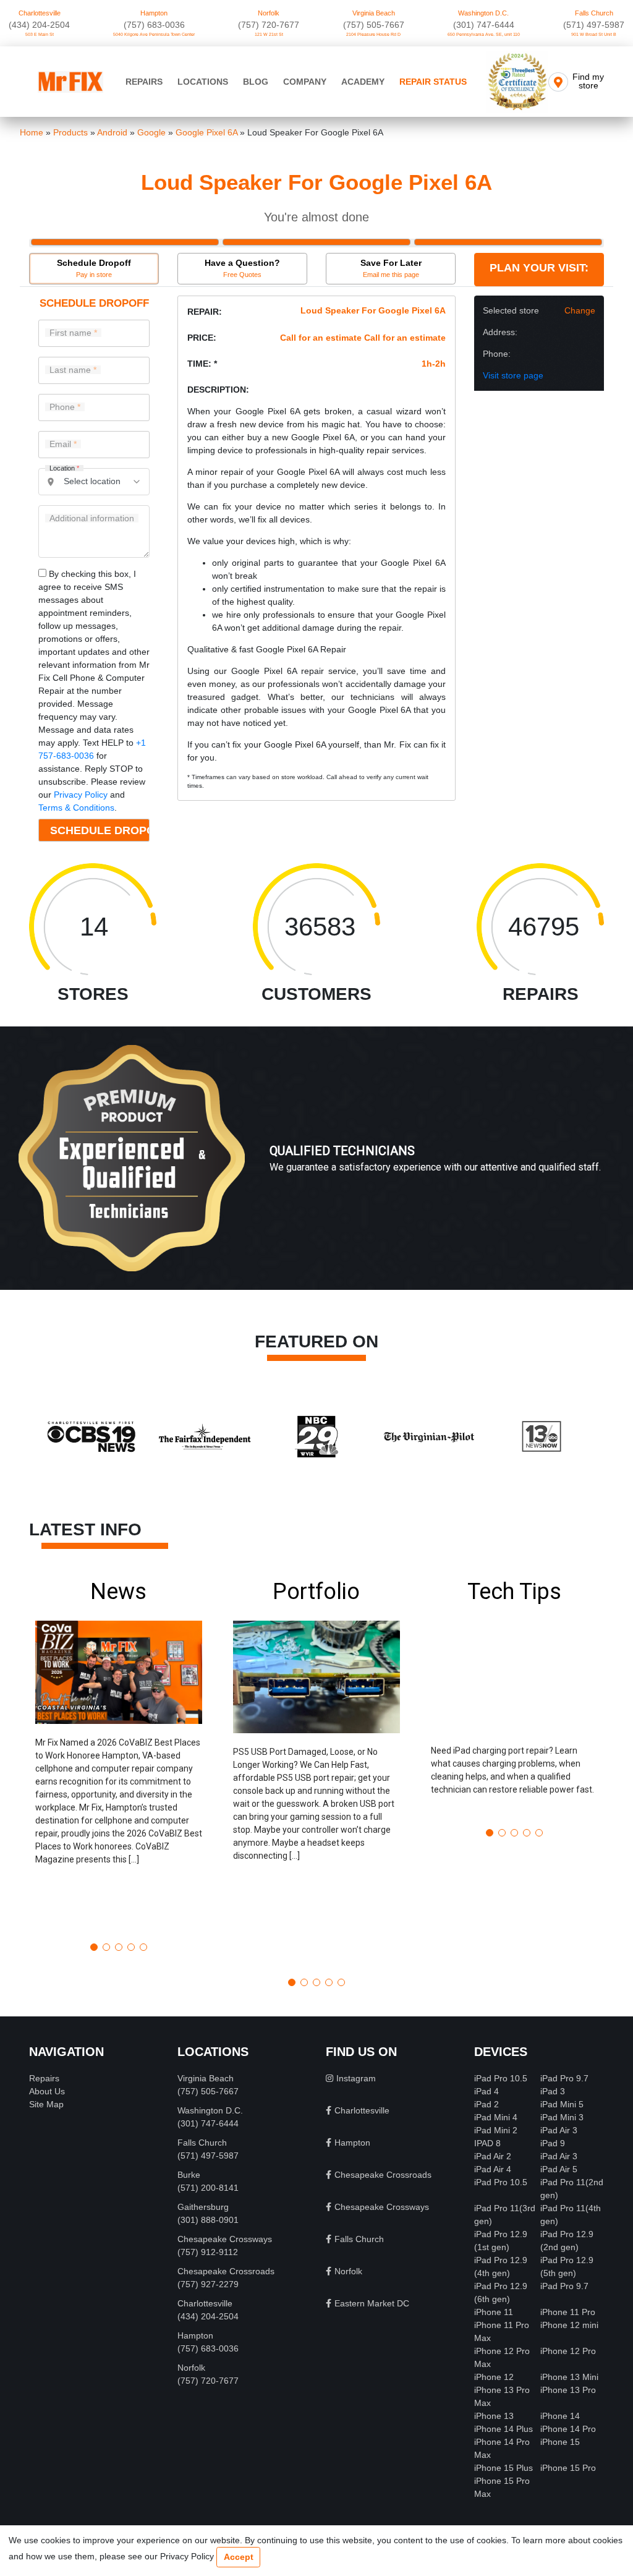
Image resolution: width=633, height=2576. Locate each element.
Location (64, 468)
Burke (189, 2175)
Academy (363, 82)
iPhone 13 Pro (568, 2390)
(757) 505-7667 (374, 25)
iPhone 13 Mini (569, 2377)
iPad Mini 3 (562, 2117)
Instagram (356, 2078)
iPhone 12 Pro (568, 2351)
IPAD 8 (487, 2143)
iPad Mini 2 (496, 2130)
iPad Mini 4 (496, 2117)
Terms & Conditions (76, 808)
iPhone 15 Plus (503, 2468)
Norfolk (269, 13)
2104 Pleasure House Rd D (373, 34)
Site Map (46, 2104)
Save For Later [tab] (391, 268)
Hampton (154, 13)
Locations (203, 82)
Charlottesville (40, 13)
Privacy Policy (81, 795)
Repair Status (433, 82)
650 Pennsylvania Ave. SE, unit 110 (484, 34)
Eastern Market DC (372, 2303)
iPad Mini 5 (562, 2104)
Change (580, 310)
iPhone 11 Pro (568, 2312)
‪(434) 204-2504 (39, 25)
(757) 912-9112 (208, 2252)
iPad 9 (553, 2143)
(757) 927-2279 (208, 2284)
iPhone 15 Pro (568, 2468)
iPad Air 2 (493, 2156)
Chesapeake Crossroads (226, 2271)
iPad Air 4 (493, 2169)
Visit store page (513, 375)
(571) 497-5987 (594, 25)
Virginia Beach (374, 13)
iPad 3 (553, 2091)
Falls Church (594, 13)
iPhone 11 (494, 2312)
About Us (47, 2091)
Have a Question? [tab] (242, 268)
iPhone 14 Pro (568, 2429)
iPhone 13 (494, 2416)
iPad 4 (486, 2091)
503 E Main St (40, 34)
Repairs (144, 82)
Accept (239, 2557)
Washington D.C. (483, 13)
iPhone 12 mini (569, 2325)
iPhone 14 (560, 2416)
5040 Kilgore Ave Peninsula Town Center (154, 34)
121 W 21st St (269, 34)
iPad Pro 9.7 (564, 2078)
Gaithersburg (203, 2207)
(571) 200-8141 (208, 2188)
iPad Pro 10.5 (501, 2078)
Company (305, 82)
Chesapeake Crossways (225, 2239)
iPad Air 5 (559, 2169)
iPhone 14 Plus (503, 2429)
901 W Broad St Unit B (594, 34)
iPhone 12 (494, 2377)
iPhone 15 (560, 2442)
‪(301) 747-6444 (484, 25)
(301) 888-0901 (208, 2220)
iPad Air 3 (559, 2130)
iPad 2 (486, 2104)
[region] (316, 1171)
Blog (256, 82)
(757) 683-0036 (154, 25)
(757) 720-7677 (269, 25)
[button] (119, 1756)
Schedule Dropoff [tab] (94, 268)
